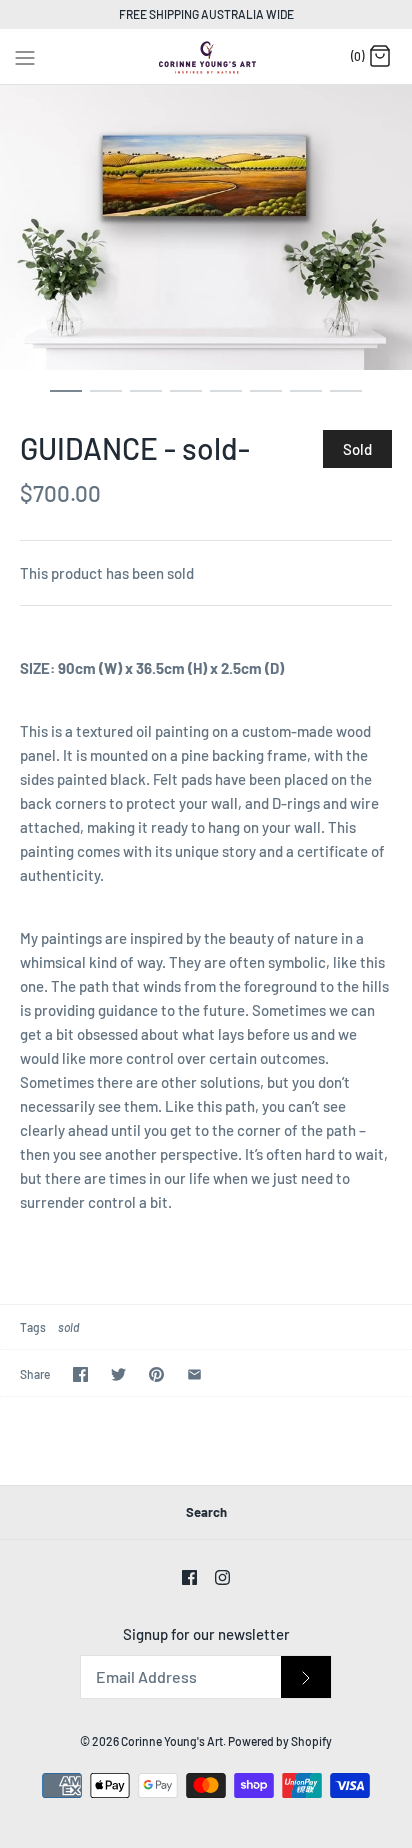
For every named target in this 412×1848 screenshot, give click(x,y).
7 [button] (306, 400)
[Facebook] (189, 1577)
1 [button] (66, 400)
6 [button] (266, 400)
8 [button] (346, 400)
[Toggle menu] (25, 55)
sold (68, 1327)
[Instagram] (222, 1577)
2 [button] (106, 400)
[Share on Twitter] (118, 1374)
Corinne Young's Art (172, 1741)
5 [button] (226, 400)
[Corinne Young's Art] (206, 56)
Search (206, 1512)
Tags (33, 1327)
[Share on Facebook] (80, 1374)
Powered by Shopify (280, 1741)
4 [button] (186, 400)
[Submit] (306, 1677)
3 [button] (146, 400)
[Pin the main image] (156, 1374)
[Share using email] (194, 1374)
